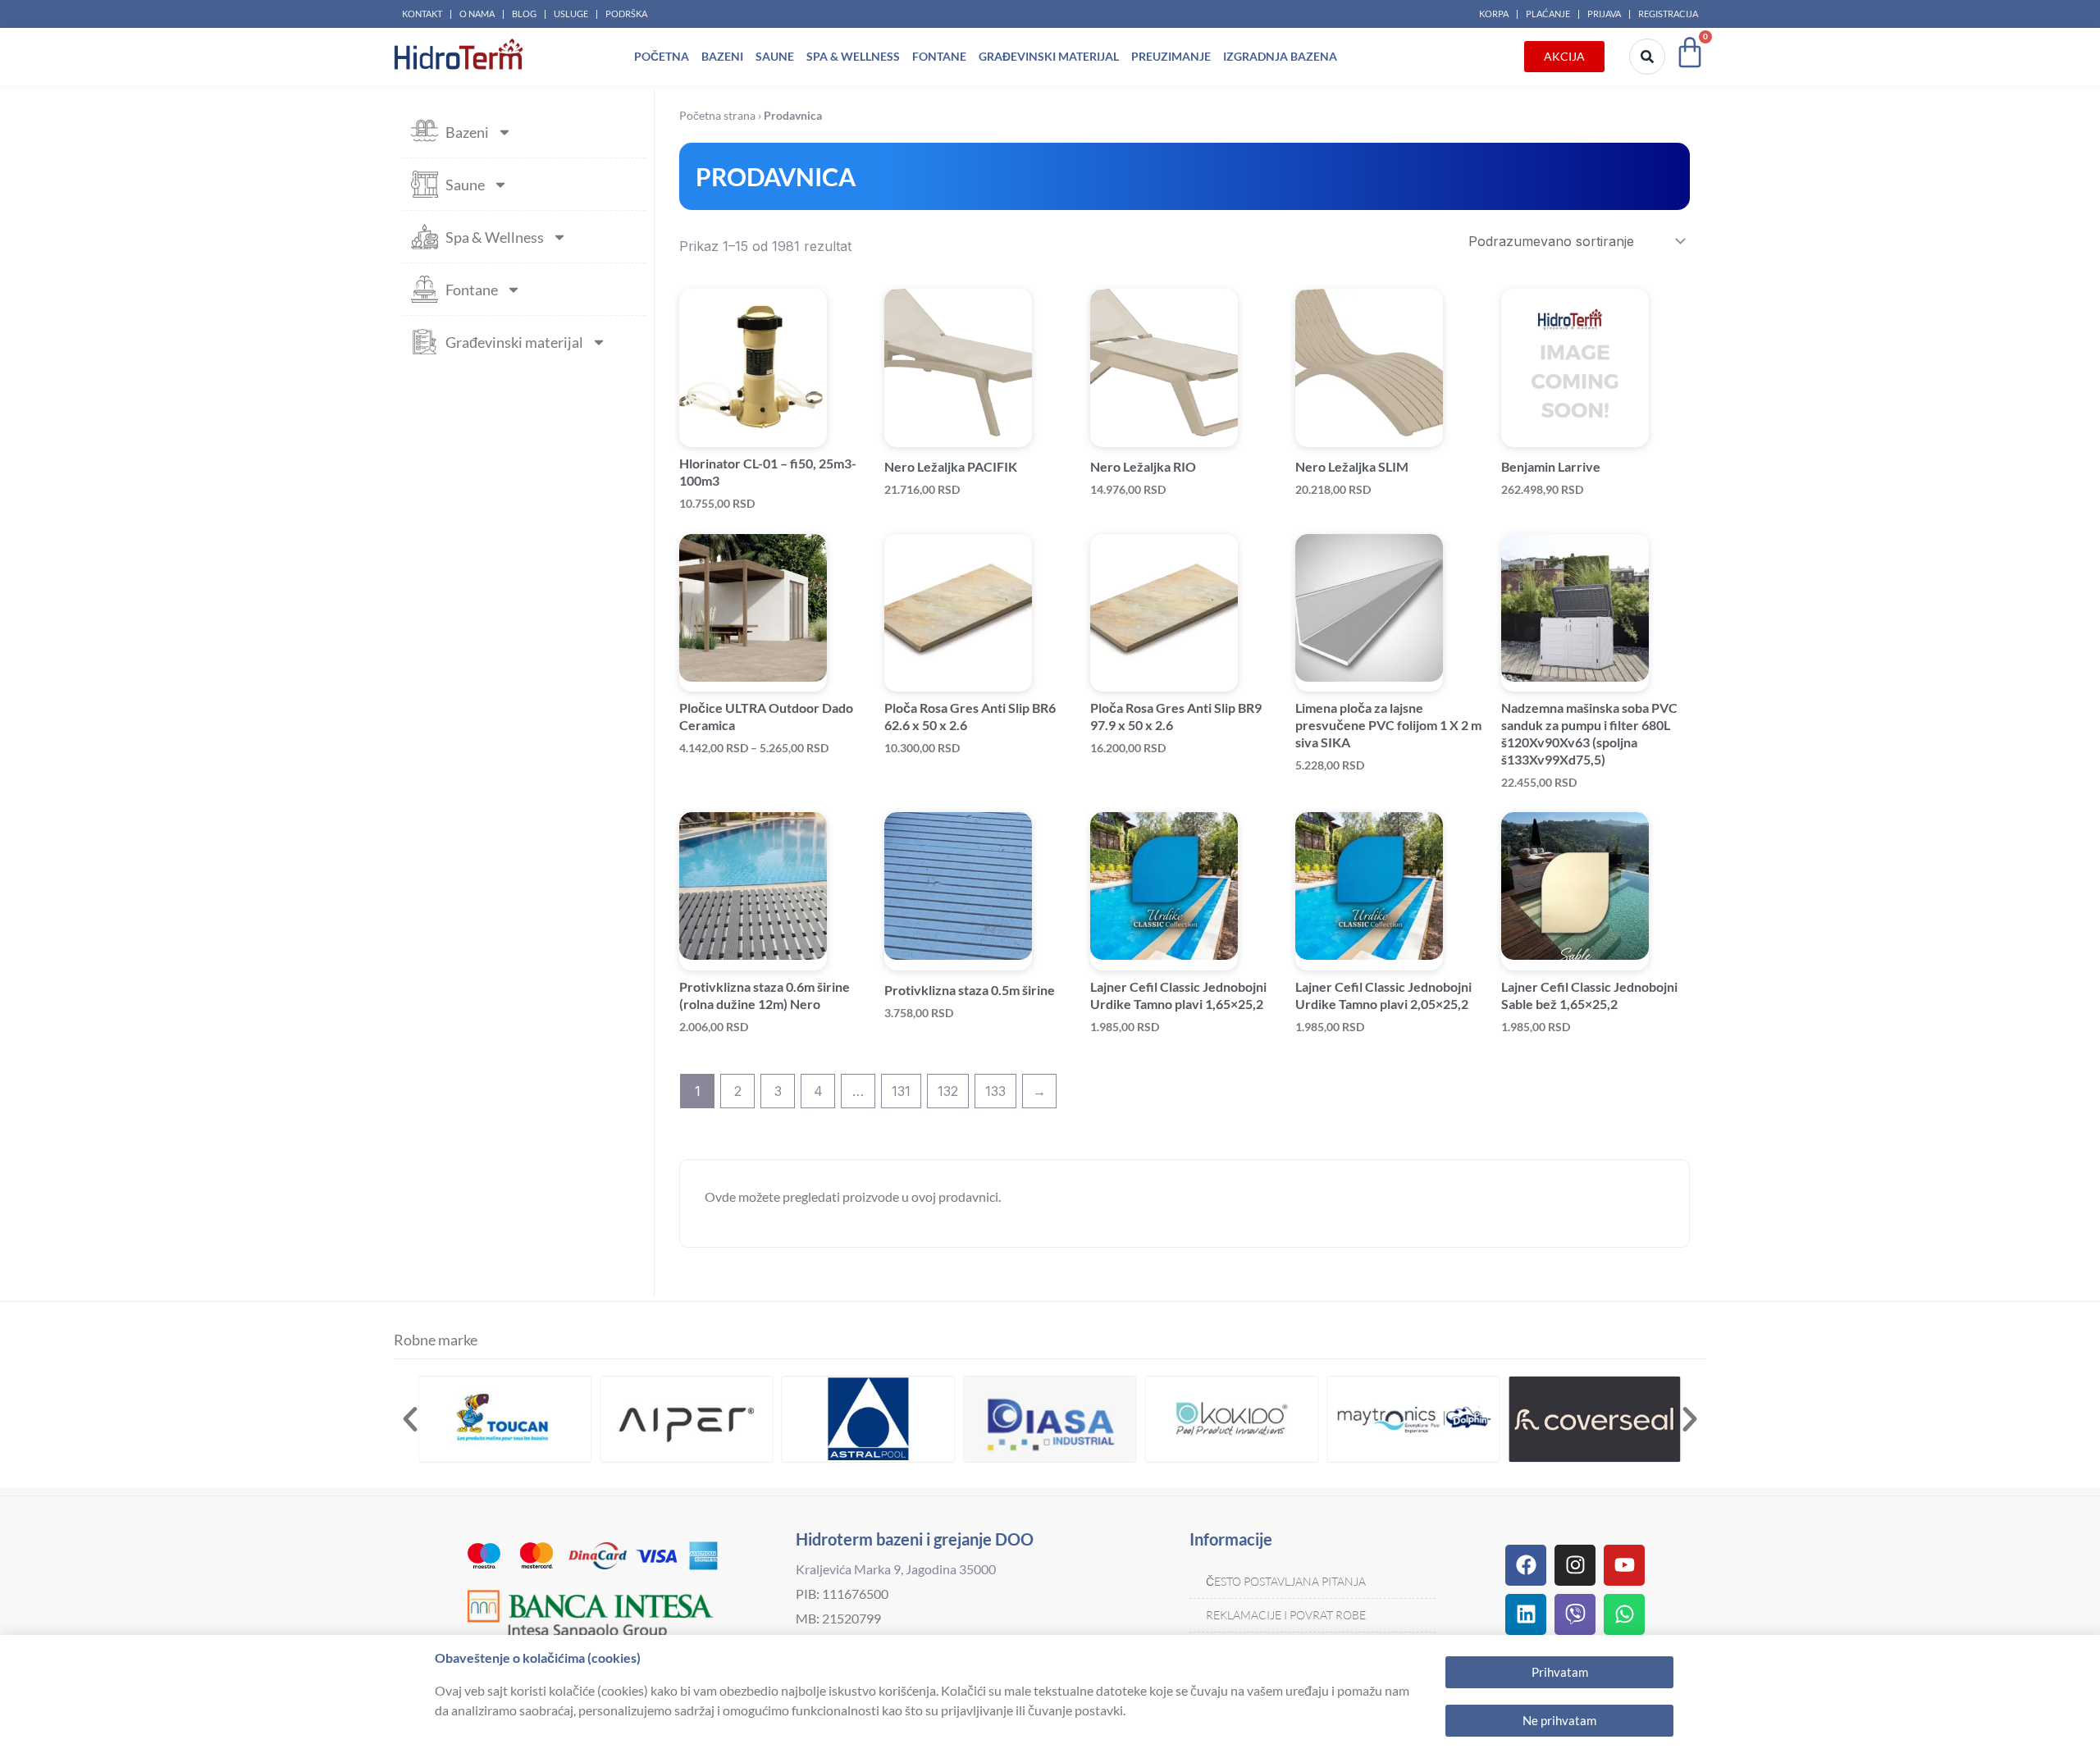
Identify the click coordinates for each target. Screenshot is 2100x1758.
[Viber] (1575, 1614)
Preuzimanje (1171, 56)
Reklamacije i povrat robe (1286, 1615)
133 (995, 1091)
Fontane (939, 56)
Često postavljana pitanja (1286, 1581)
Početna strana (717, 116)
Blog (524, 14)
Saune (775, 56)
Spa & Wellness (853, 56)
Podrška (626, 14)
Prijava (1604, 14)
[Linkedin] (1526, 1614)
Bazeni (722, 56)
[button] (410, 1419)
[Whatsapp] (1624, 1614)
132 (948, 1091)
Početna (662, 56)
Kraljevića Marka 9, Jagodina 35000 (896, 1569)
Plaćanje (1548, 14)
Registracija (1668, 14)
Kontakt (422, 14)
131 (901, 1091)
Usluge (571, 14)
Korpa (1494, 14)
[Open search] (1647, 57)
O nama (477, 14)
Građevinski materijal (1049, 56)
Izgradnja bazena (1280, 56)
